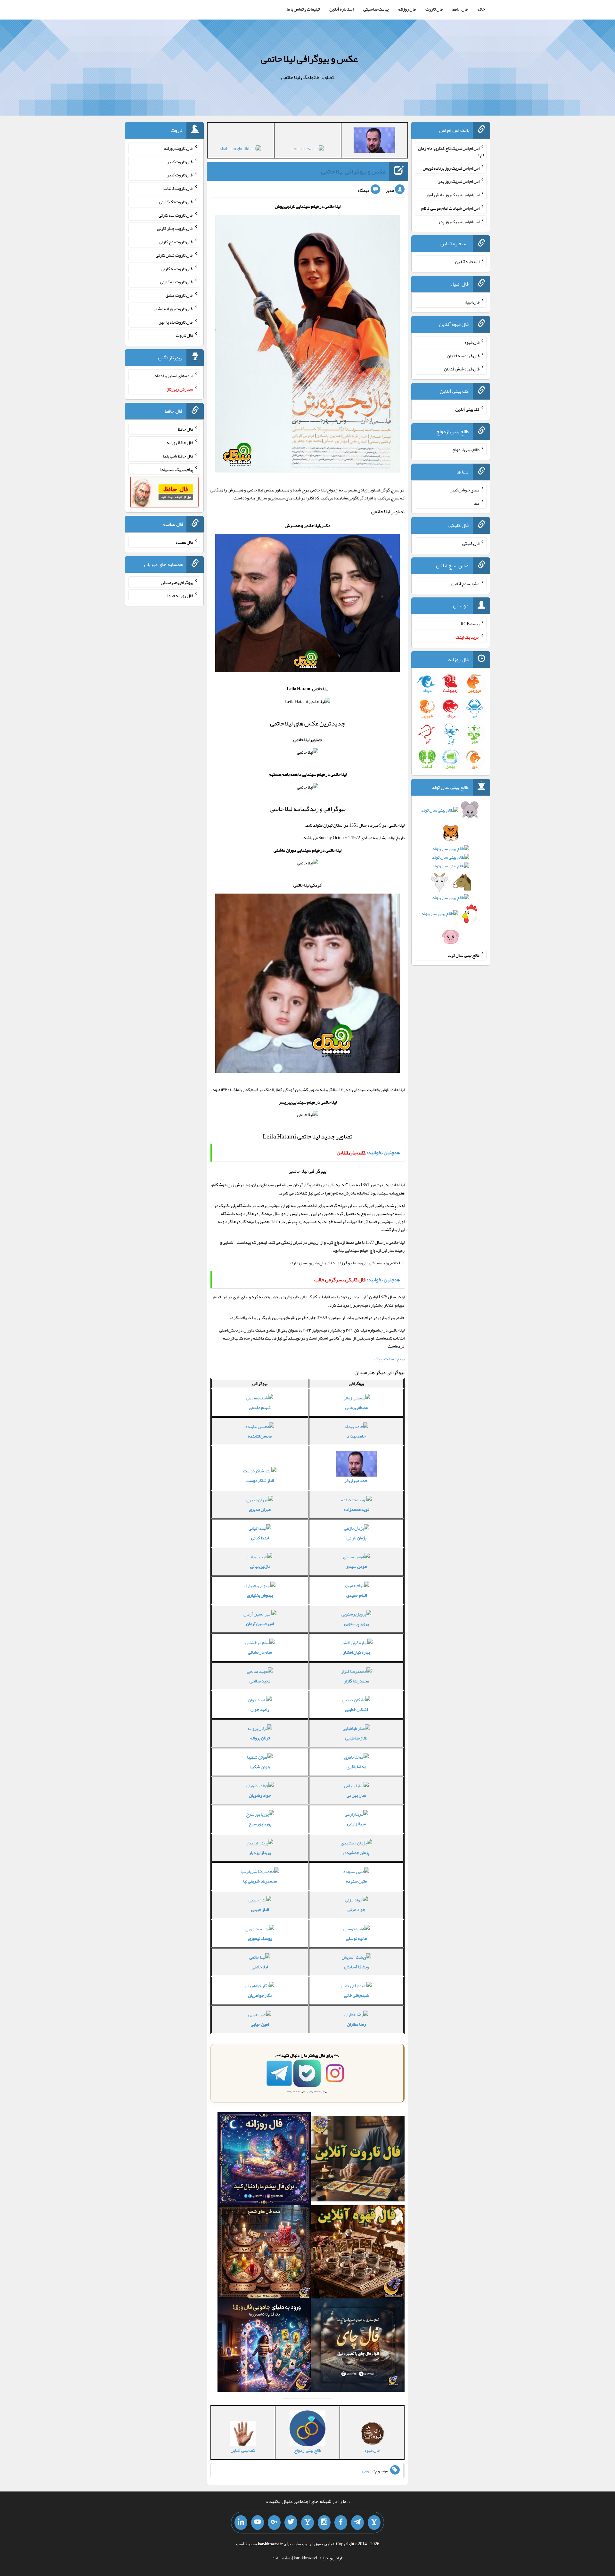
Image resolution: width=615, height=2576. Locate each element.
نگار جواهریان (260, 1995)
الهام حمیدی (357, 1595)
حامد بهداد (356, 1436)
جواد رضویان (260, 1795)
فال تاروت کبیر (180, 161)
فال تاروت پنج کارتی (176, 242)
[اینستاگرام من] (324, 2523)
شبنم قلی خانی (357, 1995)
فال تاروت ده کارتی (177, 282)
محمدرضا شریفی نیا (260, 1881)
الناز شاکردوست (260, 1480)
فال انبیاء (472, 302)
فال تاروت (434, 9)
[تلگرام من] (357, 2523)
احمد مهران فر (356, 1480)
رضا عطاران (356, 2024)
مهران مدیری (260, 1509)
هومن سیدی (356, 1566)
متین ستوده (356, 1881)
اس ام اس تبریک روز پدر (459, 181)
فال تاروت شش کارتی (174, 255)
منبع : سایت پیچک (389, 1359)
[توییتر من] (291, 2523)
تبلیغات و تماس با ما (303, 9)
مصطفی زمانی (357, 1407)
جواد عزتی (356, 1909)
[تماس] (307, 2523)
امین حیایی (260, 2024)
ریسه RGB (470, 624)
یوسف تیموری (260, 1938)
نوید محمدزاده (356, 1509)
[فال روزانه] (264, 2160)
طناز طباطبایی (356, 1738)
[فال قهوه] (358, 2253)
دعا (476, 503)
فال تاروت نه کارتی (177, 268)
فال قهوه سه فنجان (463, 355)
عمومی (368, 2471)
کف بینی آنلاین (467, 409)
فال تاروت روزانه (179, 148)
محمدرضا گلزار (356, 1681)
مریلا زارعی (357, 1824)
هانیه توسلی (357, 1938)
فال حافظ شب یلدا (178, 456)
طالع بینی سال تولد (463, 955)
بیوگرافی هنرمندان (177, 582)
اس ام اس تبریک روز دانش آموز (453, 195)
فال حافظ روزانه (180, 442)
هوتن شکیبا (260, 1767)
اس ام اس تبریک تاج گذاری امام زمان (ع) (451, 151)
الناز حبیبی (260, 1909)
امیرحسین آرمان (260, 1624)
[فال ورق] (264, 2346)
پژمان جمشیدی (356, 1852)
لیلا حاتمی (260, 1967)
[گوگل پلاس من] (274, 2523)
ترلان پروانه (260, 1738)
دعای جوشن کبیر (465, 490)
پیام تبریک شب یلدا (177, 469)
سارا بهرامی (356, 1795)
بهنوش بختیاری (260, 1595)
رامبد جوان (260, 1709)
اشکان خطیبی (356, 1709)
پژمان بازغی (357, 1538)
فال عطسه (184, 542)
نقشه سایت (282, 2558)
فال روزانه (407, 9)
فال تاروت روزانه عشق (174, 309)
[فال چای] (358, 2346)
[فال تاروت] (358, 2160)
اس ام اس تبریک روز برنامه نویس (451, 168)
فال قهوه (472, 342)
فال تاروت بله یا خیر (176, 322)
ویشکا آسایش (357, 1967)
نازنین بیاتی (260, 1566)
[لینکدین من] (241, 2523)
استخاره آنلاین (341, 9)
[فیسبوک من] (341, 2523)
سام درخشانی (260, 1652)
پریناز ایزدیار (260, 1852)
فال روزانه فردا (180, 595)
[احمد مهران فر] (374, 142)
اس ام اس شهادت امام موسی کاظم (450, 208)
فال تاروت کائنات (178, 188)
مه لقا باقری (356, 1767)
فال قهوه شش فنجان (462, 369)
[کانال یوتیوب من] (258, 2523)
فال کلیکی (471, 543)
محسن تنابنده (260, 1436)
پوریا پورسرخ (260, 1824)
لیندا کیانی (260, 1538)
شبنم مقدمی (260, 1407)
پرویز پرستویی (356, 1624)
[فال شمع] (264, 2253)
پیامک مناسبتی (376, 9)
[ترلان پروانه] (308, 150)
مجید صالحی (260, 1681)
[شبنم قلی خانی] (241, 150)
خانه (481, 9)
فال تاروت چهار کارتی (175, 228)
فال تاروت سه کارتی (176, 215)
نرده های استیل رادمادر (173, 376)
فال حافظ (460, 9)
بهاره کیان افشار (357, 1652)
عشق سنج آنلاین (465, 583)
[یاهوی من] (374, 2523)
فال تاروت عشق (179, 295)
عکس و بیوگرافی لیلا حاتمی (309, 59)
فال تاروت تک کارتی (176, 202)
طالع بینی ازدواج (466, 450)
